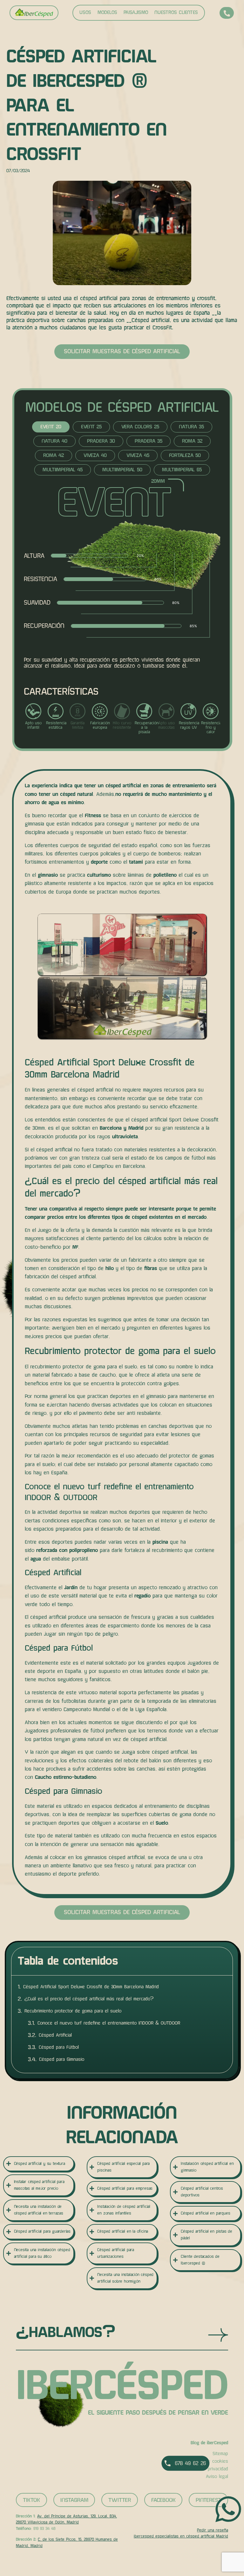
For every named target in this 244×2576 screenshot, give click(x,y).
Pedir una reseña (213, 2530)
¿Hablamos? (66, 2332)
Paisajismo (136, 13)
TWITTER (120, 2500)
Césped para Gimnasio (62, 2059)
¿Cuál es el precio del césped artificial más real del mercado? (89, 1999)
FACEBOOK (163, 2500)
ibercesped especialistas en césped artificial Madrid (181, 2536)
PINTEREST (208, 2500)
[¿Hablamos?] (218, 2335)
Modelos (107, 13)
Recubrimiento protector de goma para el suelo (73, 2011)
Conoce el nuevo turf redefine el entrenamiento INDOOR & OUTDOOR (109, 2023)
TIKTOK (31, 2500)
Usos (85, 13)
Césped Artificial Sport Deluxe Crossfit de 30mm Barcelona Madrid (91, 1987)
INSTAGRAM (74, 2500)
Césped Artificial (55, 2035)
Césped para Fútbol (59, 2047)
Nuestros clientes (176, 13)
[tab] (51, 427)
